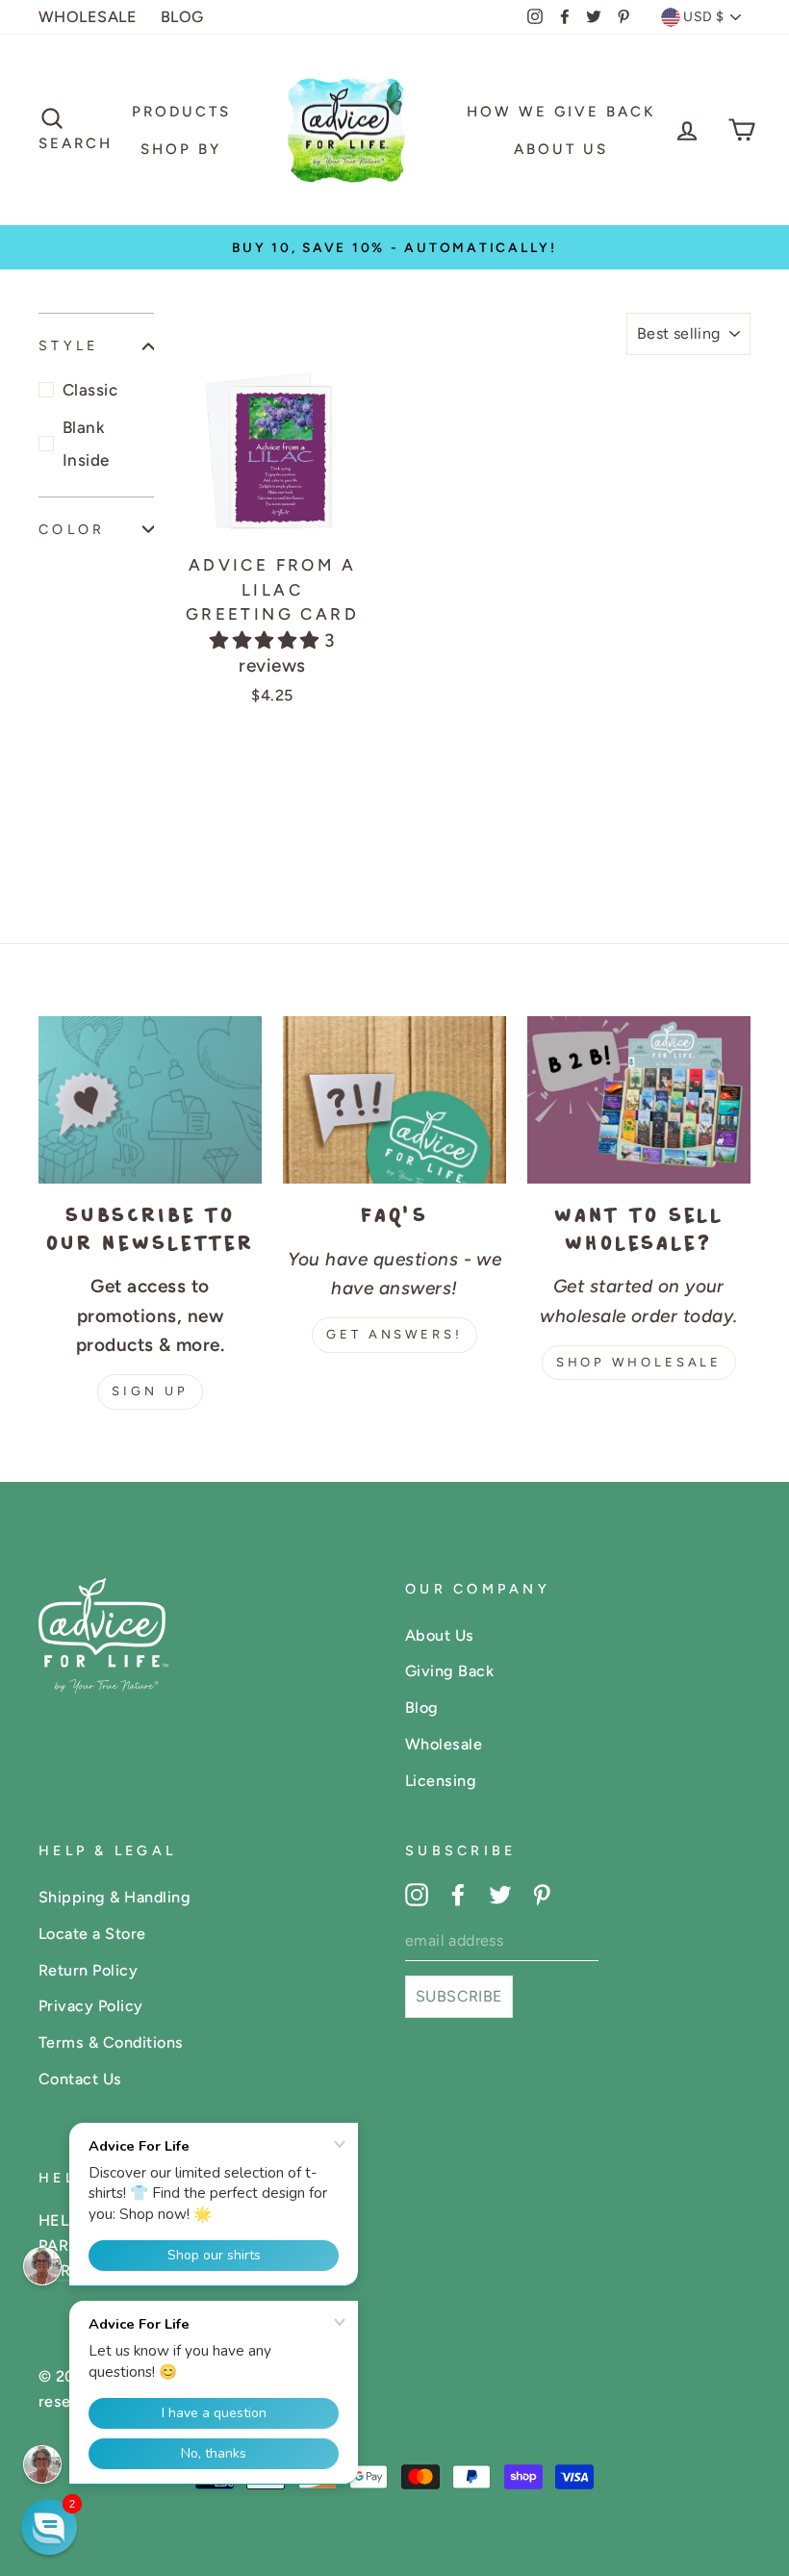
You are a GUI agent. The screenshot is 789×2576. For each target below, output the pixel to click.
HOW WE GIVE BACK (561, 112)
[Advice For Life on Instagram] (417, 1894)
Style (68, 345)
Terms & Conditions (111, 2042)
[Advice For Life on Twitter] (500, 1894)
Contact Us (80, 2079)
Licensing (441, 1781)
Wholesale (444, 1744)
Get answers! (394, 1334)
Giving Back (449, 1671)
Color (72, 529)
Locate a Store (92, 1934)
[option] (394, 247)
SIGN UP (150, 1391)
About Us (561, 149)
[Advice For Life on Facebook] (458, 1894)
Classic (90, 390)
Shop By (181, 149)
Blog (422, 1708)
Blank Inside (86, 444)
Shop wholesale (639, 1362)
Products (181, 112)
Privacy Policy (91, 2006)
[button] (267, 640)
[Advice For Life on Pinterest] (542, 1894)
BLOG (182, 17)
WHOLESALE (88, 17)
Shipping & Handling (115, 1897)
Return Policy (88, 1970)
